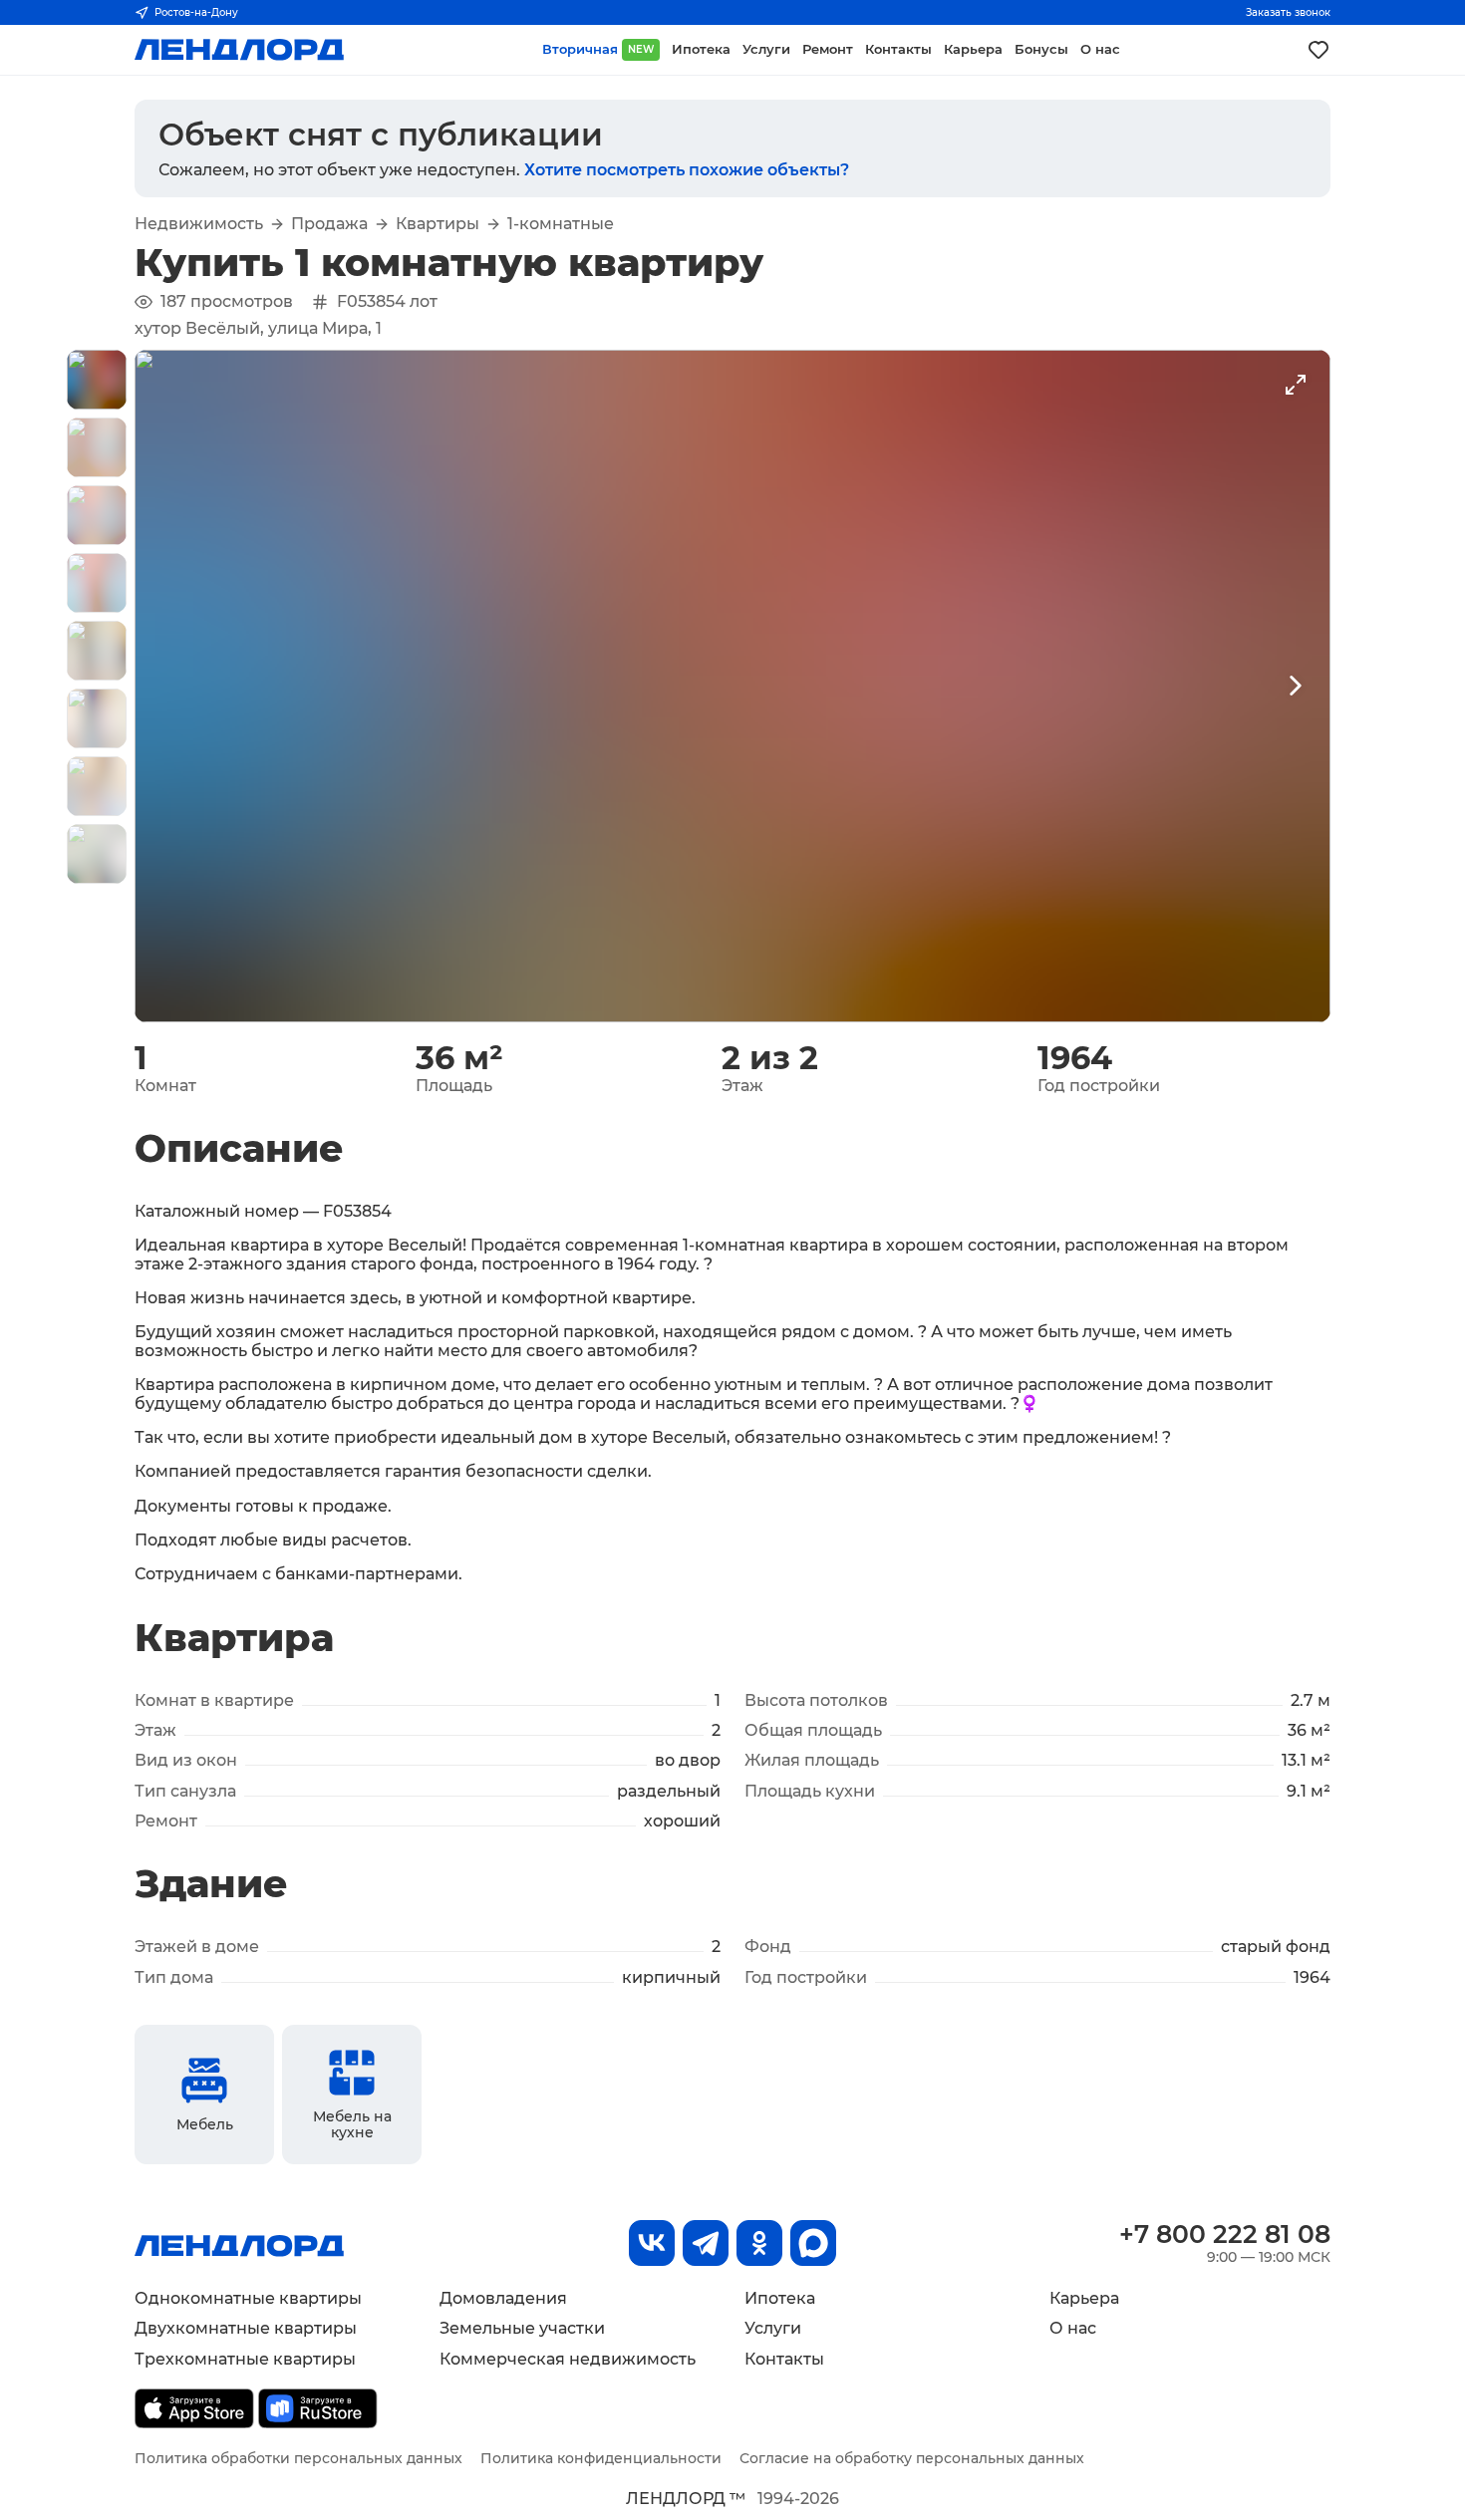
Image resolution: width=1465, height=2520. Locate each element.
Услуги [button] (766, 49)
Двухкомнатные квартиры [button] (246, 2328)
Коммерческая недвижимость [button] (568, 2359)
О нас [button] (1100, 49)
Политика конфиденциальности (601, 2458)
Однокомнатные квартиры (248, 2298)
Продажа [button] (329, 224)
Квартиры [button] (438, 224)
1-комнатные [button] (561, 224)
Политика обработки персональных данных (298, 2458)
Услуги (773, 2328)
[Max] (813, 2243)
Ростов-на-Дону (196, 12)
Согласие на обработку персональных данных (912, 2458)
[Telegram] (706, 2243)
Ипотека (780, 2298)
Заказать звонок (1288, 12)
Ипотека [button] (701, 49)
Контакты (784, 2359)
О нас (1073, 2328)
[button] (97, 380)
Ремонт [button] (828, 49)
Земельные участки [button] (522, 2328)
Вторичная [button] (598, 49)
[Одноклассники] (759, 2243)
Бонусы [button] (1041, 49)
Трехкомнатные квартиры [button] (245, 2359)
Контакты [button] (898, 49)
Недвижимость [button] (199, 224)
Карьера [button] (973, 49)
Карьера (1084, 2298)
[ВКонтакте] (652, 2243)
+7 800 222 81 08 (1225, 2234)
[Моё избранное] (1318, 50)
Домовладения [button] (503, 2298)
